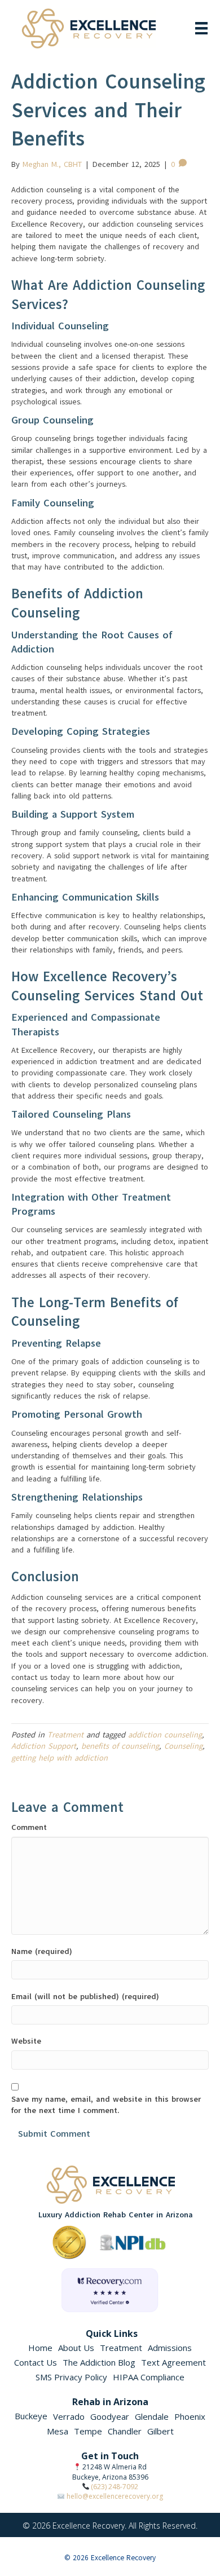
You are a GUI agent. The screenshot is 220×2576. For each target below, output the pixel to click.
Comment (29, 1827)
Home (40, 2348)
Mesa (58, 2431)
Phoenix (190, 2416)
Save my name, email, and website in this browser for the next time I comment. (106, 2105)
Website (26, 2041)
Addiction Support (44, 1746)
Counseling (183, 1746)
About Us (76, 2348)
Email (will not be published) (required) (85, 1997)
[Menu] (201, 28)
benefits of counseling (120, 1746)
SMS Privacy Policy (71, 2377)
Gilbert (160, 2431)
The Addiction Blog (99, 2362)
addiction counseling (165, 1735)
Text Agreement (173, 2362)
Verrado (69, 2416)
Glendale (152, 2416)
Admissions (170, 2348)
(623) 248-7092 (115, 2487)
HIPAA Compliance (149, 2377)
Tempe (88, 2431)
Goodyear (110, 2416)
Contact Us (36, 2362)
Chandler (125, 2431)
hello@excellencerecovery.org (115, 2496)
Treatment (65, 1735)
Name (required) (42, 1951)
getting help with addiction (60, 1758)
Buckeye (31, 2416)
